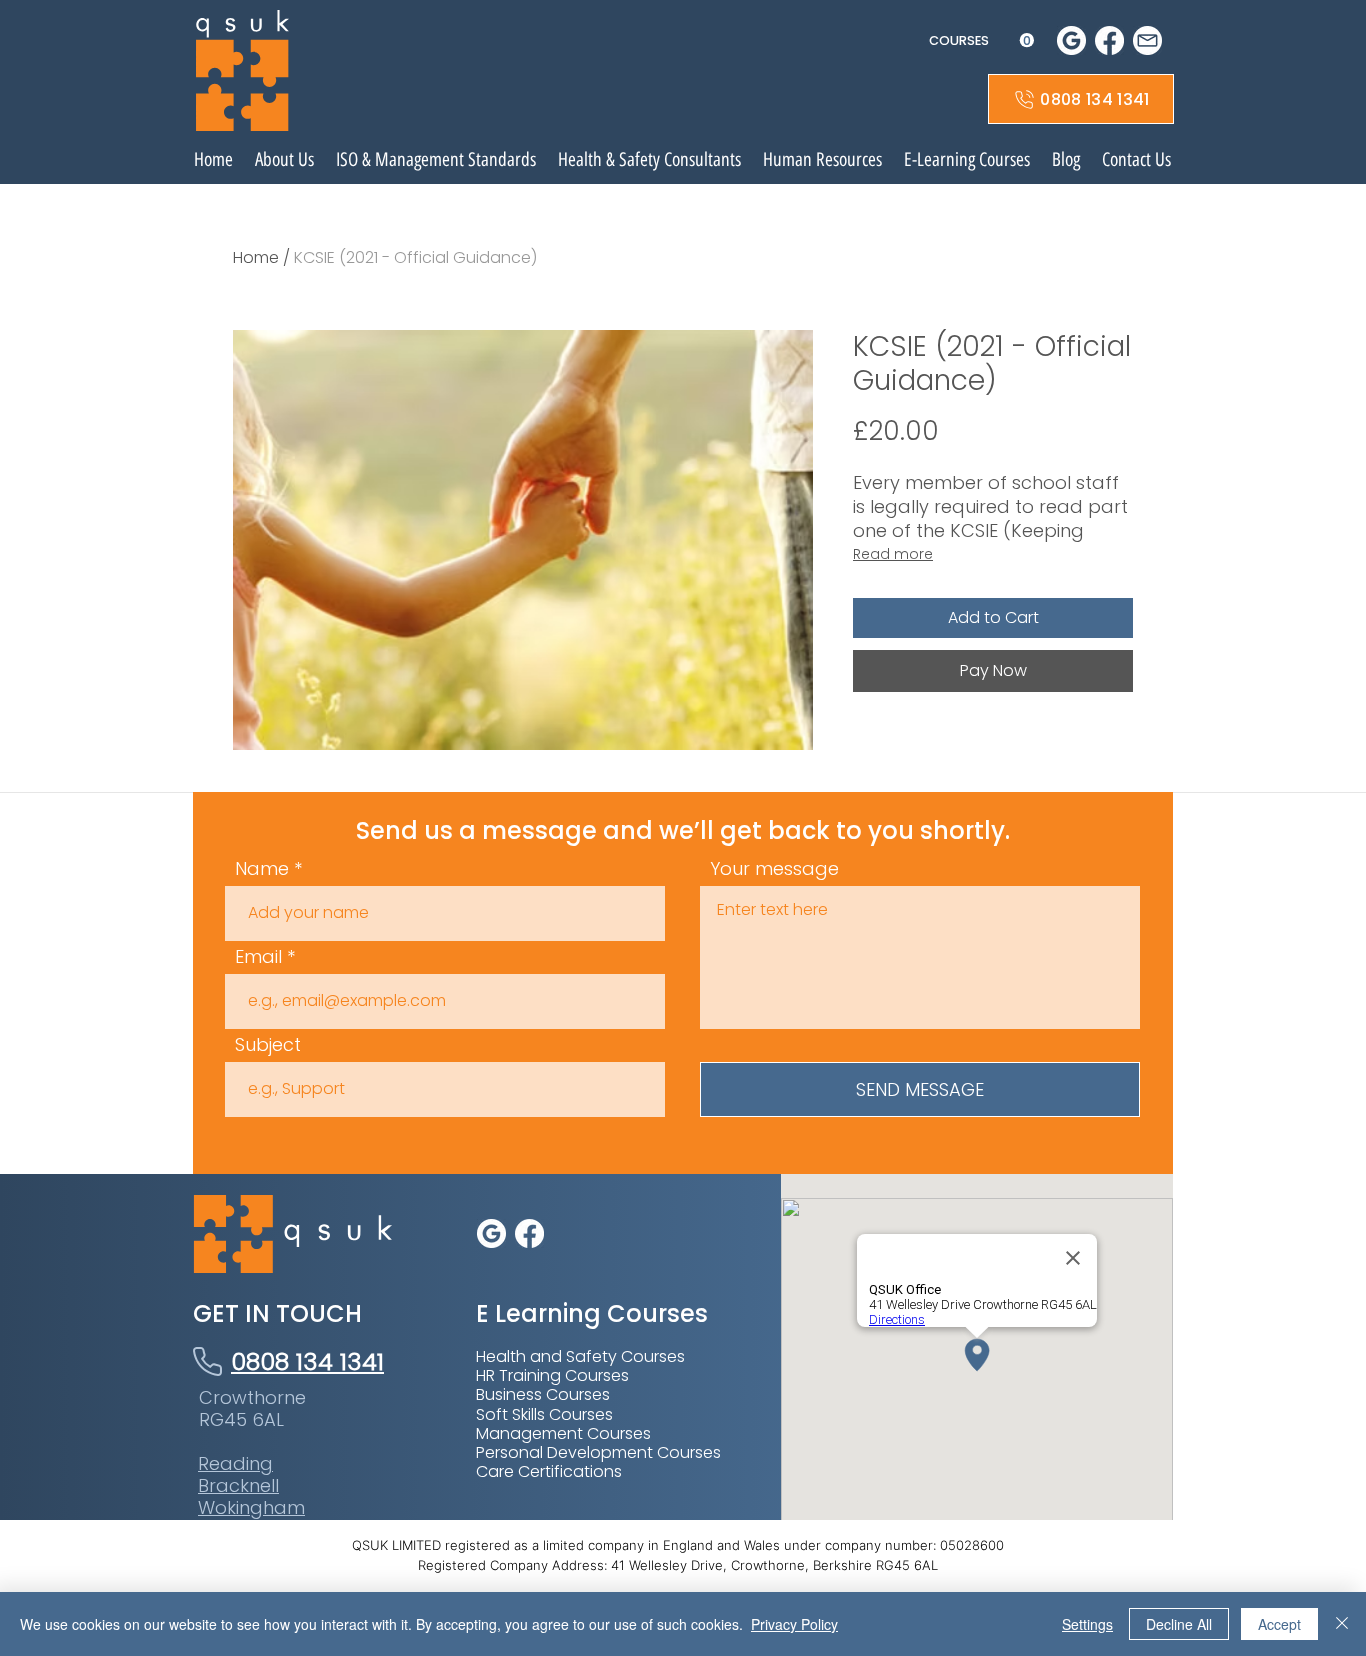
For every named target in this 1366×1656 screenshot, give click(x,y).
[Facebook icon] (1109, 40)
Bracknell (238, 1485)
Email (258, 957)
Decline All (1179, 1624)
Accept (1279, 1624)
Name (262, 869)
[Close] (1342, 1624)
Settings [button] (1087, 1624)
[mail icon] (1147, 40)
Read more (893, 554)
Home (256, 257)
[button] (981, 40)
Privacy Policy (794, 1624)
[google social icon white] (1071, 40)
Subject (268, 1045)
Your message (774, 869)
